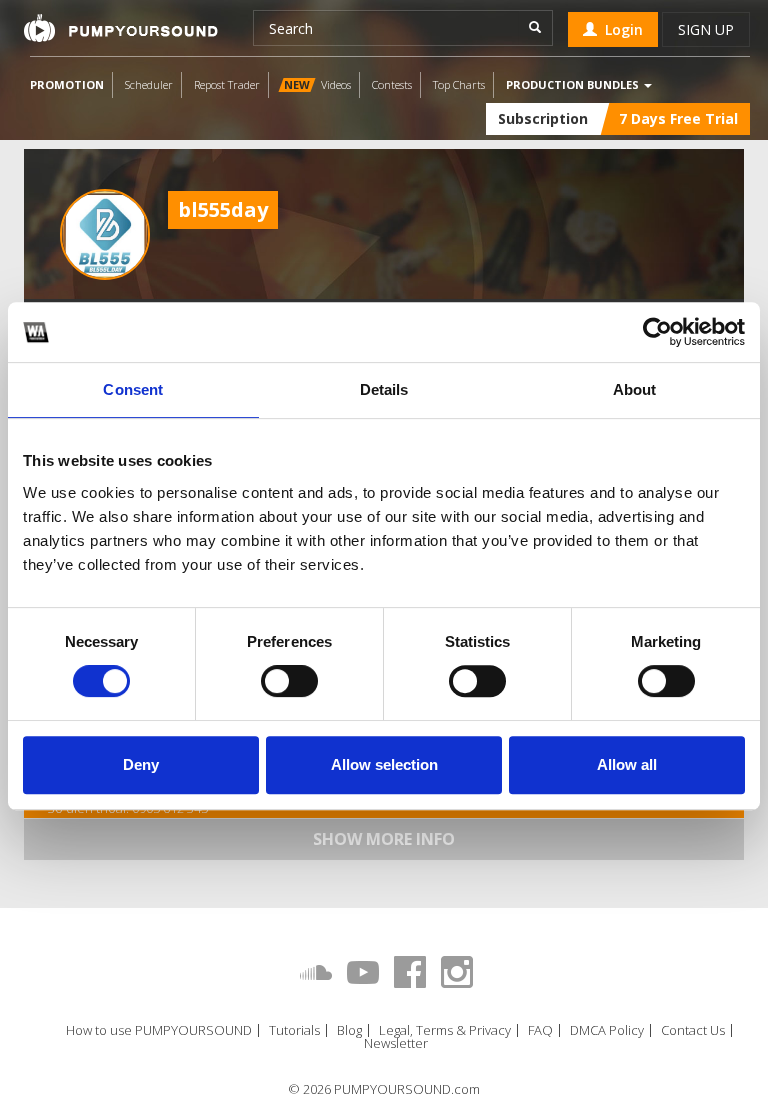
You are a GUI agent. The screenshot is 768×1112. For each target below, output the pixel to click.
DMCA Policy (607, 1030)
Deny (141, 764)
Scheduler (149, 84)
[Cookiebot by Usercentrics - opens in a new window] (657, 332)
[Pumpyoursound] (121, 28)
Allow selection (384, 764)
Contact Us (693, 1030)
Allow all (627, 764)
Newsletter (396, 1043)
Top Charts (459, 84)
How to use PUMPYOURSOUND (159, 1030)
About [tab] (635, 389)
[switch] (289, 681)
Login (620, 29)
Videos (317, 84)
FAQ (540, 1030)
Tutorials (294, 1030)
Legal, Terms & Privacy (445, 1030)
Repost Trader (227, 84)
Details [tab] (384, 389)
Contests (392, 84)
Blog (349, 1030)
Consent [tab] (133, 389)
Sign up (706, 29)
